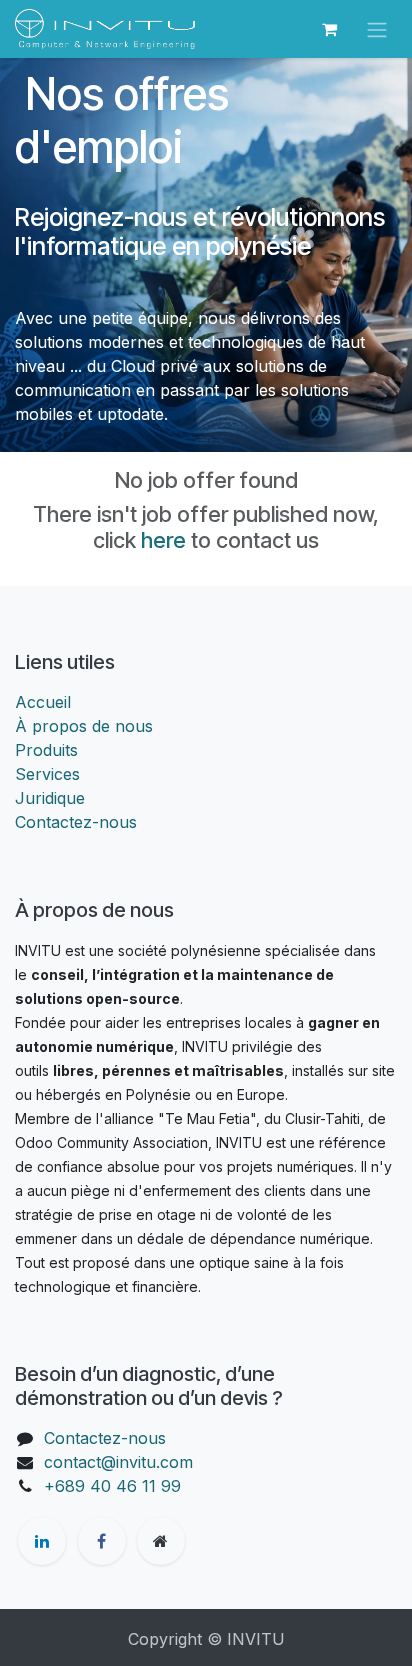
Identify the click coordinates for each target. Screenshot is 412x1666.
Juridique (50, 798)
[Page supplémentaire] (161, 1541)
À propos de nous (84, 726)
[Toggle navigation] (377, 29)
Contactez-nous (76, 822)
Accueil (43, 702)
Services (47, 774)
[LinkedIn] (42, 1541)
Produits (46, 750)
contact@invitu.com (118, 1462)
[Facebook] (102, 1541)
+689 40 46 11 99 (112, 1486)
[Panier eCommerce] (329, 29)
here (163, 540)
